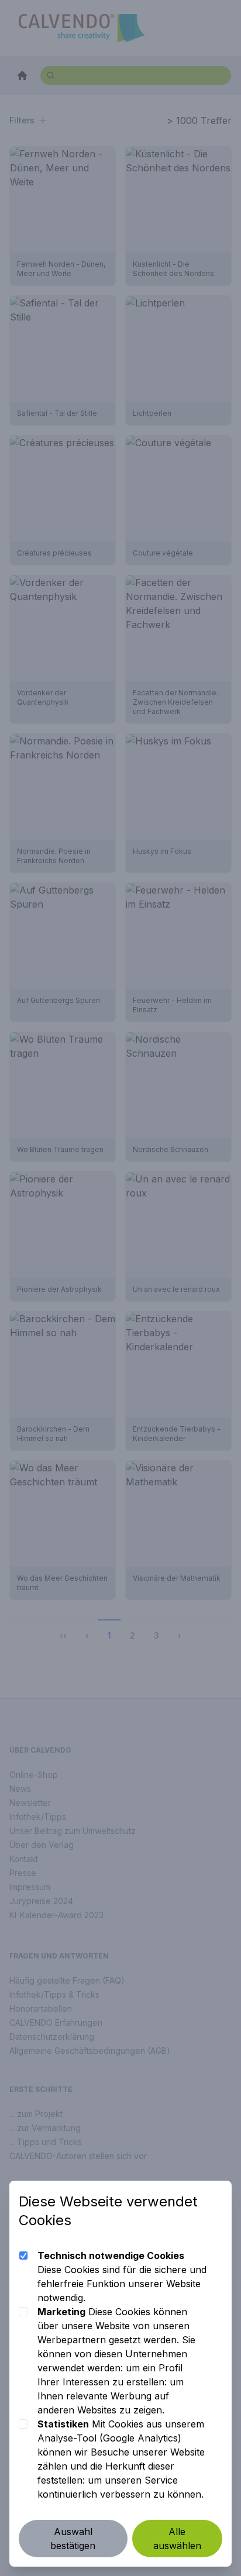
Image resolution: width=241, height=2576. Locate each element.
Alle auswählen (177, 2539)
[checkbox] (23, 2256)
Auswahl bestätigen (73, 2539)
